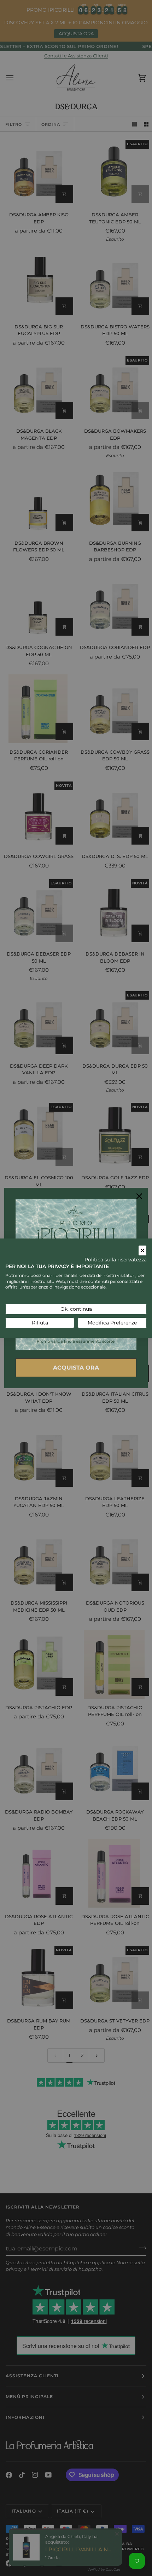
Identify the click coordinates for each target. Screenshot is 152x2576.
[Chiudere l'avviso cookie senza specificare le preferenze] (142, 1250)
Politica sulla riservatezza (116, 1260)
